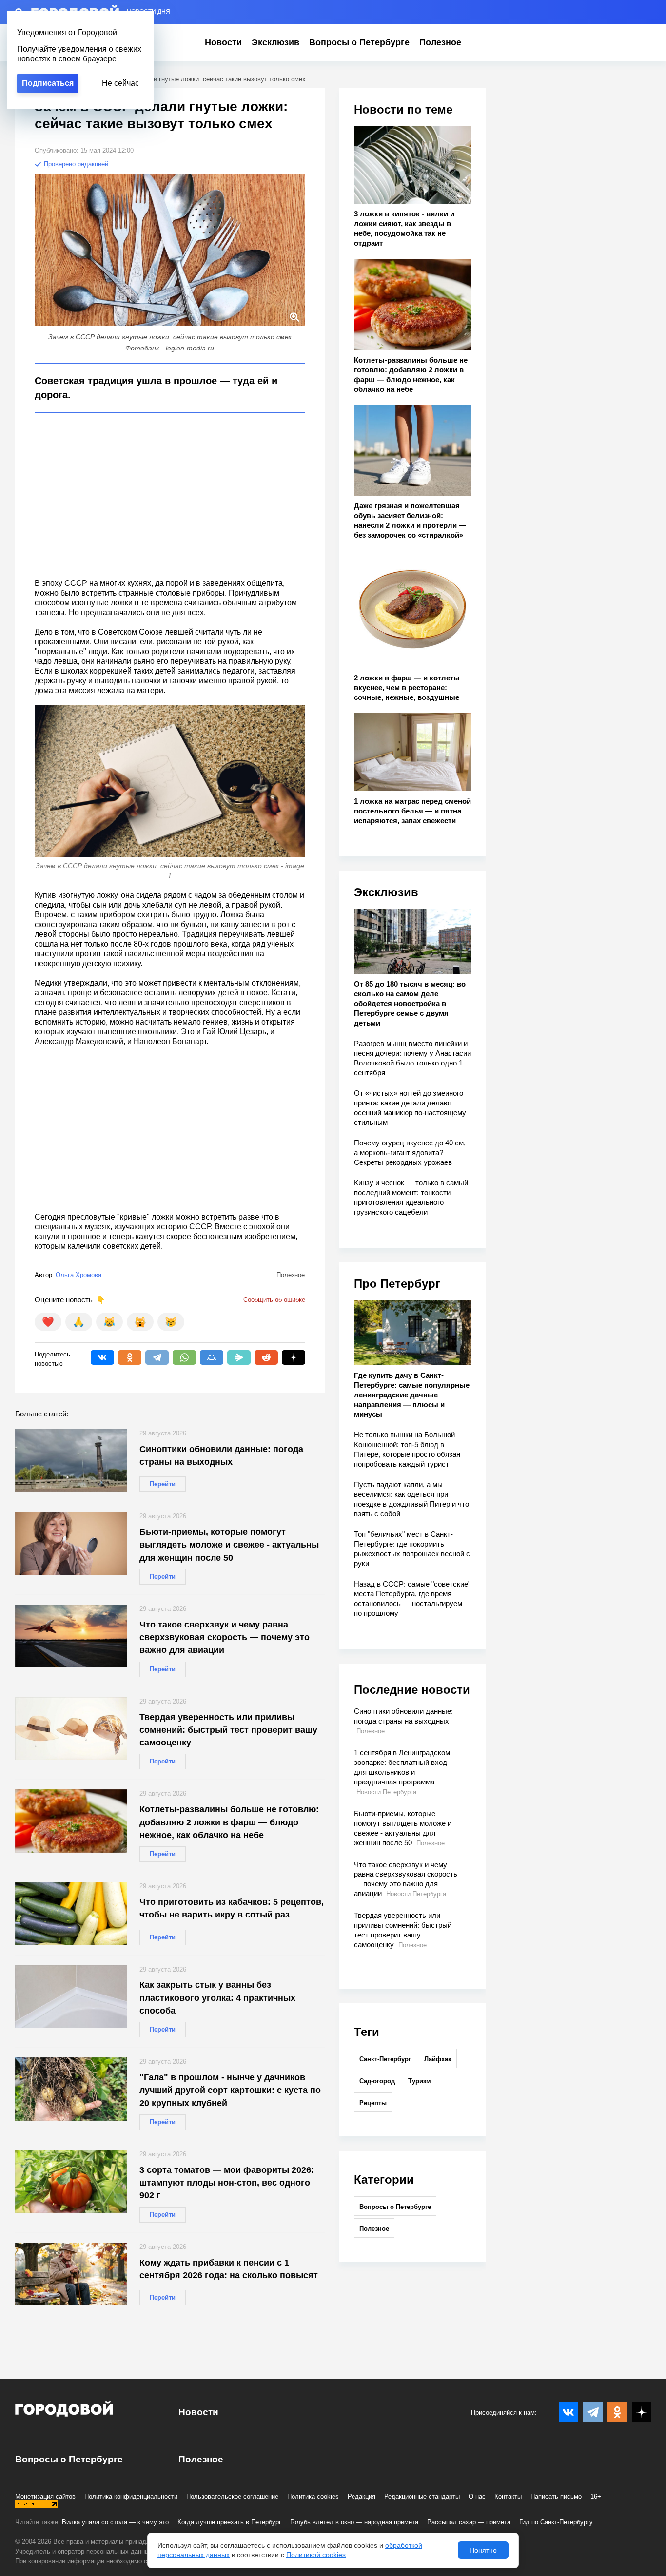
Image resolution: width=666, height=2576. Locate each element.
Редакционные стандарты (422, 2496)
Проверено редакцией (75, 164)
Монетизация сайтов (45, 2496)
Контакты (508, 2496)
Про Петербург (397, 1284)
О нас (477, 2496)
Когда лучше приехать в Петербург (229, 2522)
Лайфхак (438, 2059)
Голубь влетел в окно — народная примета (354, 2522)
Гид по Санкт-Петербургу (556, 2522)
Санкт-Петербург (385, 2059)
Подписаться (48, 83)
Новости (223, 42)
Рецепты (373, 2103)
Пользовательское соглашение (232, 2496)
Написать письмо (556, 2496)
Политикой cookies (316, 2555)
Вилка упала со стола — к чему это (115, 2522)
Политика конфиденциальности (131, 2496)
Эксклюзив (275, 42)
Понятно (483, 2550)
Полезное (440, 42)
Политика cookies (313, 2496)
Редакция (362, 2496)
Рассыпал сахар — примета (469, 2522)
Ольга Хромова (78, 1275)
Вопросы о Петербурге (359, 42)
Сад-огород (377, 2081)
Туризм (420, 2081)
